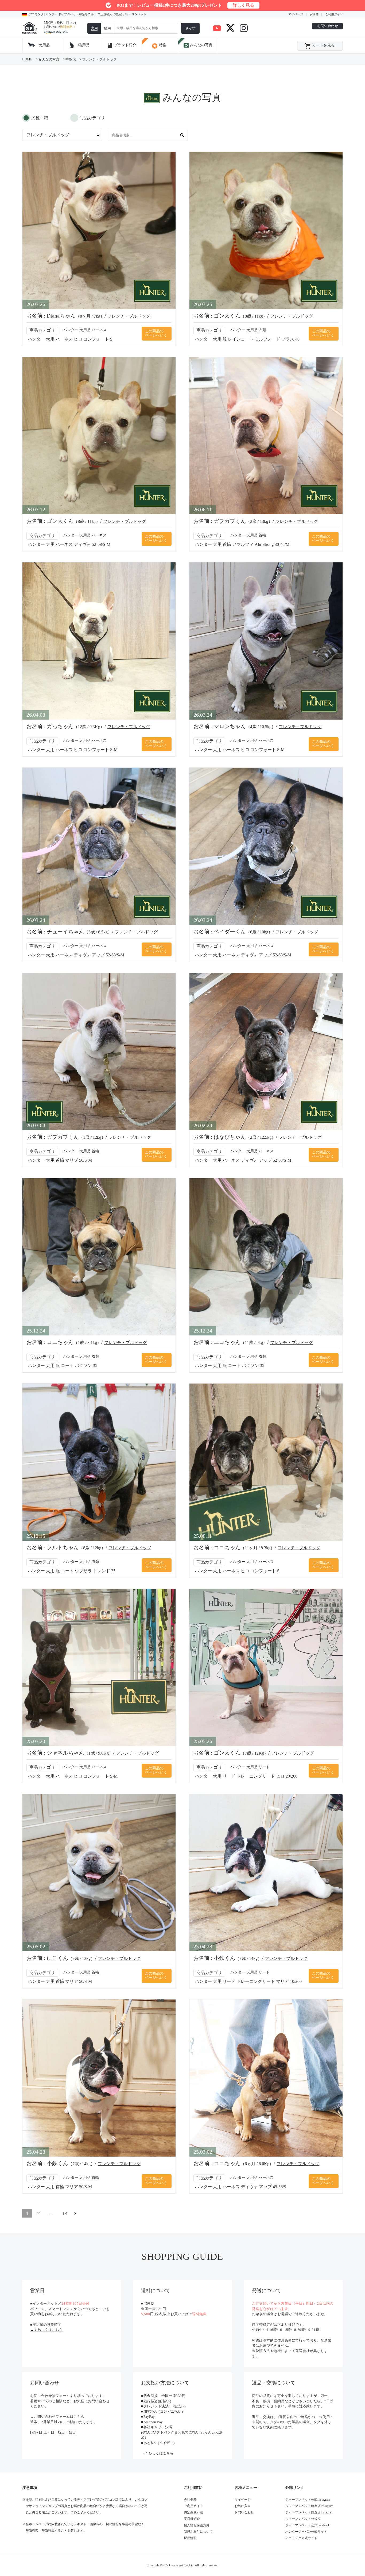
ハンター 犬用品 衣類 (248, 330)
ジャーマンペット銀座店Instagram (309, 2506)
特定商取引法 (193, 2512)
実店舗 (314, 14)
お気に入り (243, 2506)
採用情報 (190, 2538)
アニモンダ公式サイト (301, 2538)
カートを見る (320, 46)
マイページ (296, 14)
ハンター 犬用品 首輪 (248, 535)
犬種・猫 (40, 118)
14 (65, 2213)
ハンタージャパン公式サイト (306, 2532)
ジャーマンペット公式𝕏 (303, 2519)
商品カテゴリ (92, 118)
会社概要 (190, 2500)
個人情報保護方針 (197, 2525)
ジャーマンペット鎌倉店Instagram (309, 2512)
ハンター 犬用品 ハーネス (85, 330)
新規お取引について (198, 2532)
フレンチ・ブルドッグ (129, 316)
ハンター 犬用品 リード (250, 1767)
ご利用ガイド (334, 14)
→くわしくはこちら (46, 2330)
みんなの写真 (198, 45)
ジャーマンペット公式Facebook (308, 2525)
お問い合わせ (328, 26)
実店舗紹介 (192, 2519)
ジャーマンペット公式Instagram (308, 2500)
